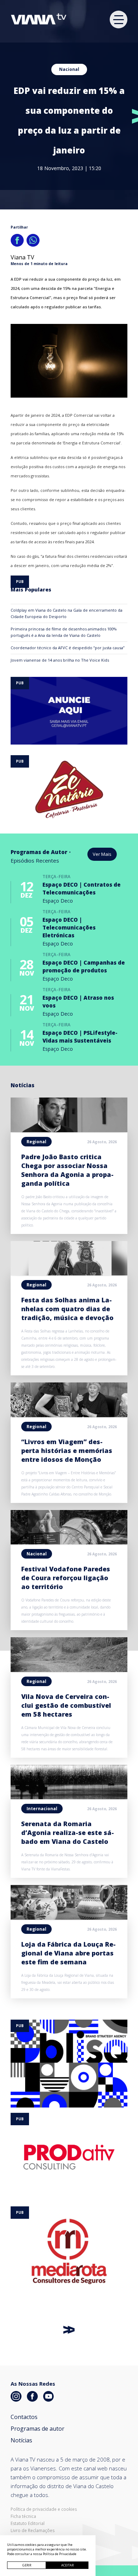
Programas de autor (38, 2429)
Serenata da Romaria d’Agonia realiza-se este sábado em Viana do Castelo (68, 1833)
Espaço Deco (58, 901)
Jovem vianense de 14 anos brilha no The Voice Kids (60, 660)
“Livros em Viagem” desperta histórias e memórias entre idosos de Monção (67, 1450)
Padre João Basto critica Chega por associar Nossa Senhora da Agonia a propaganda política (67, 1170)
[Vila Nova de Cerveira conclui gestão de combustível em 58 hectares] (69, 1670)
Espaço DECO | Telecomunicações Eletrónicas (69, 927)
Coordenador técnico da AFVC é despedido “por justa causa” (68, 648)
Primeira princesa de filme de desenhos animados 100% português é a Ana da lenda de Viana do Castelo (64, 632)
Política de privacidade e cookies (44, 2509)
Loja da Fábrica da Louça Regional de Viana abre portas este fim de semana (68, 1953)
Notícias (21, 2440)
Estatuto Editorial (28, 2524)
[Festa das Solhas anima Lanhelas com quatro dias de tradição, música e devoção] (69, 1273)
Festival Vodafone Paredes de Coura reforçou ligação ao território (66, 1578)
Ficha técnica (23, 2516)
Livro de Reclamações (33, 2531)
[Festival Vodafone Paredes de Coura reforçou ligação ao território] (69, 1542)
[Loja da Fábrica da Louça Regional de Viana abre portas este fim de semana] (69, 1918)
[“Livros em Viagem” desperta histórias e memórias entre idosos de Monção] (69, 1415)
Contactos (24, 2417)
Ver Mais (102, 854)
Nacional (69, 69)
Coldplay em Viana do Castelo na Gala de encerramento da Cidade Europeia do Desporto (67, 613)
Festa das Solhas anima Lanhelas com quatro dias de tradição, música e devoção (67, 1309)
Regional (36, 1142)
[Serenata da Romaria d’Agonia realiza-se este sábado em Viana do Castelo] (69, 1797)
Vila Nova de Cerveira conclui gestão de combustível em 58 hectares (66, 1705)
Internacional (42, 1809)
